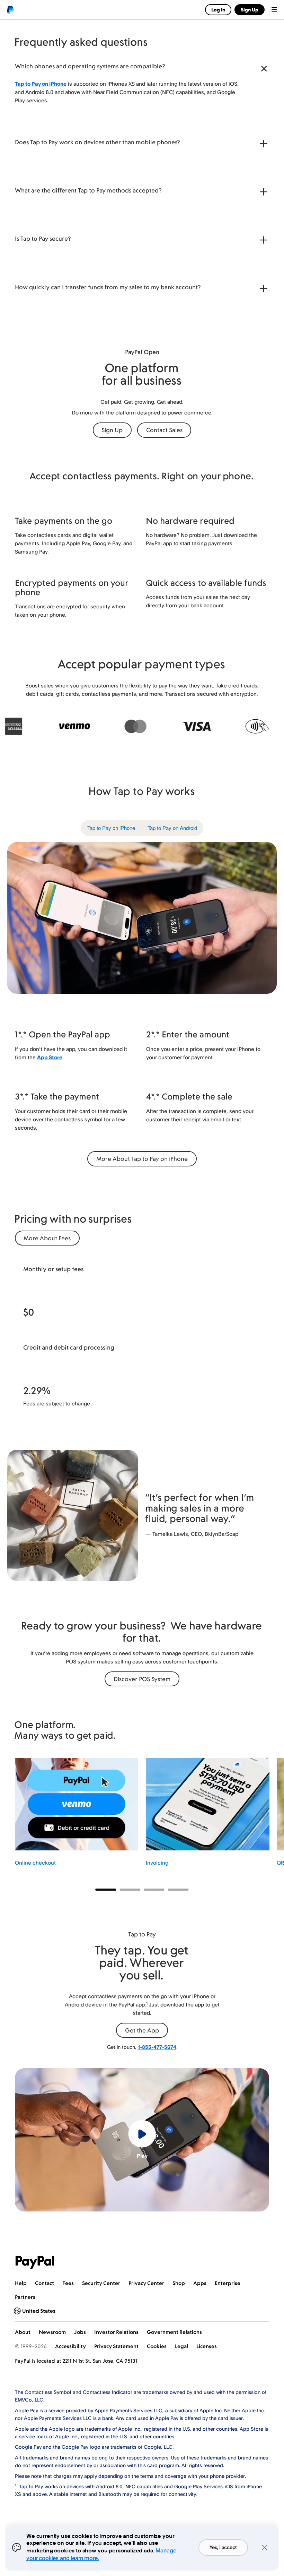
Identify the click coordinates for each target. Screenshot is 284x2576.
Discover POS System (142, 1679)
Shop (179, 2283)
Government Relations (174, 2332)
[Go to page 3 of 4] (154, 1890)
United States (39, 2311)
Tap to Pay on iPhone (41, 84)
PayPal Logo (35, 2262)
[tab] (111, 828)
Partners (25, 2297)
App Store (50, 1057)
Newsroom (52, 2332)
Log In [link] (218, 10)
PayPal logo (10, 10)
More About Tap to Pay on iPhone (142, 1159)
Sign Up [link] (250, 10)
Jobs (80, 2332)
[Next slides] (269, 1817)
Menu (274, 10)
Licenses (207, 2346)
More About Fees (47, 1238)
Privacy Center (146, 2283)
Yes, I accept (223, 2548)
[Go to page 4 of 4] (178, 1890)
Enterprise (228, 2283)
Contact (45, 2283)
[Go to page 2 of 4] (130, 1890)
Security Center (101, 2283)
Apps (200, 2283)
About (23, 2332)
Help (21, 2283)
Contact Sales (164, 430)
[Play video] (142, 2134)
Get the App (142, 2030)
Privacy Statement (116, 2346)
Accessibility (70, 2346)
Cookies (157, 2346)
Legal (181, 2346)
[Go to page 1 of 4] (106, 1890)
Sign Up (112, 430)
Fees (68, 2283)
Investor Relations (116, 2332)
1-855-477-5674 (157, 2047)
